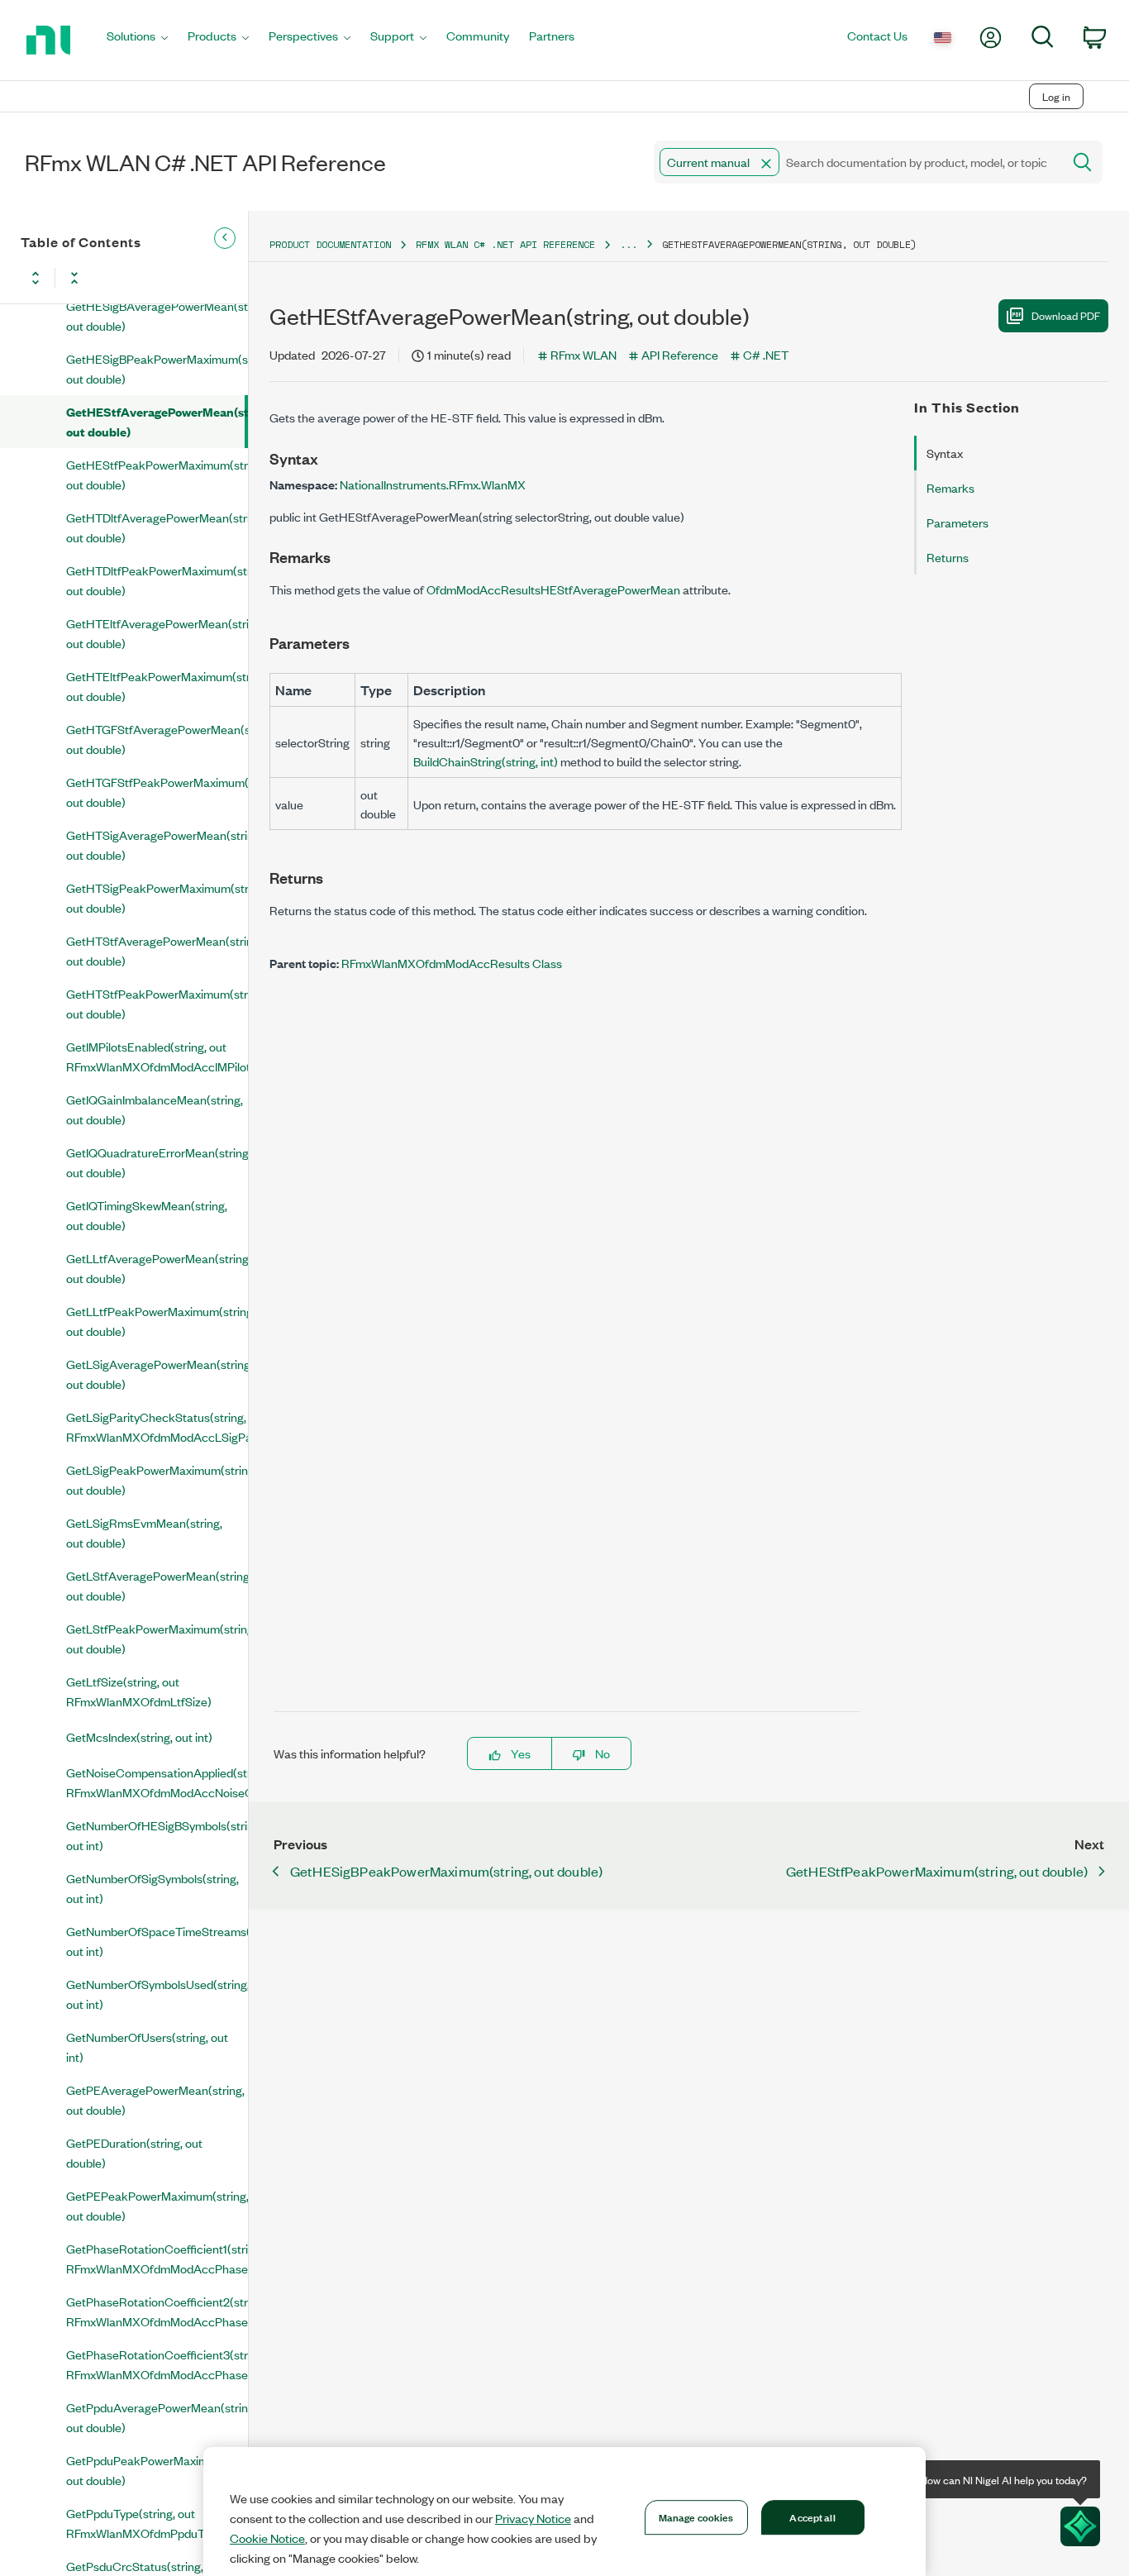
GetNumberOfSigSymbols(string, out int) (152, 1888)
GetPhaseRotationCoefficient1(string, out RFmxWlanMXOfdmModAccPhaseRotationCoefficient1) (157, 2258)
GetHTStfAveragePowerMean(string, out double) (157, 950)
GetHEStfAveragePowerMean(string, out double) (155, 421)
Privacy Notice (533, 2518)
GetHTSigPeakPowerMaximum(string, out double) (157, 897)
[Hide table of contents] (225, 238)
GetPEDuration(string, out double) (134, 2152)
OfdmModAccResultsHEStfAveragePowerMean (553, 589)
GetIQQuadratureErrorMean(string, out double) (157, 1162)
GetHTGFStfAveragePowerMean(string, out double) (157, 739)
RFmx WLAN (584, 354)
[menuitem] (137, 40)
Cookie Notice (267, 2538)
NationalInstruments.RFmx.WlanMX (433, 484)
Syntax (945, 453)
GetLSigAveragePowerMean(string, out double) (157, 1374)
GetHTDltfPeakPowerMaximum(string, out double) (157, 580)
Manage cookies (696, 2516)
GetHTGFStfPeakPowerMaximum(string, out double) (157, 792)
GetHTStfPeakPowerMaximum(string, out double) (157, 1003)
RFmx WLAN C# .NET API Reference (505, 244)
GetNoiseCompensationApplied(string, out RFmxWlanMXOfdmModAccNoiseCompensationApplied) (157, 1782)
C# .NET (766, 354)
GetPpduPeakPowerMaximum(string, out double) (157, 2470)
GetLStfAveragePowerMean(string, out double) (157, 1585)
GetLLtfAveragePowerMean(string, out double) (157, 1268)
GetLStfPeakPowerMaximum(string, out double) (157, 1638)
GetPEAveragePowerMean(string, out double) (155, 2099)
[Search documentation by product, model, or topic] (1081, 162)
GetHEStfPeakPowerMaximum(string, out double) (157, 474)
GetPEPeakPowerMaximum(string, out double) (157, 2205)
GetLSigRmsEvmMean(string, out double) (144, 1532)
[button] (766, 164)
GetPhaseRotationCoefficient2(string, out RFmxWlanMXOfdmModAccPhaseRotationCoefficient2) (157, 2311)
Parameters (958, 522)
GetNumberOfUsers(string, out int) (147, 2046)
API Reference (680, 354)
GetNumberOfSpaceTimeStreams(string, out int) (157, 1941)
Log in (1056, 96)
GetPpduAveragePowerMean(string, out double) (157, 2417)
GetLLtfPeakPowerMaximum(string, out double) (157, 1321)
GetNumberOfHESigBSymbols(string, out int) (157, 1835)
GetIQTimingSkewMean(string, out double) (147, 1215)
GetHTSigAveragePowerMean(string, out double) (157, 844)
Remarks (950, 487)
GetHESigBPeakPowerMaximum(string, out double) (157, 368)
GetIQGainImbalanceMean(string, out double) (155, 1109)
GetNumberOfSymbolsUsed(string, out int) (157, 1994)
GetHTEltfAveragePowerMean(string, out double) (157, 633)
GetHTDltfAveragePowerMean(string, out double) (157, 527)
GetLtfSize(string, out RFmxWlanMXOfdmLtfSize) (139, 1691)
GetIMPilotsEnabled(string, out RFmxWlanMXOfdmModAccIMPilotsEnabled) (157, 1056)
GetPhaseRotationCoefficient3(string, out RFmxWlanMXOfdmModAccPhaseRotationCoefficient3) (157, 2364)
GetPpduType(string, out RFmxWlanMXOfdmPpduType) (147, 2523)
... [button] (629, 244)
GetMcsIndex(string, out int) (139, 1736)
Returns (948, 557)
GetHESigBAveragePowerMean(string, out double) (157, 315)
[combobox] (857, 162)
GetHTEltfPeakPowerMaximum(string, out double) (157, 686)
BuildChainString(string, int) (486, 761)
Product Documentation (330, 244)
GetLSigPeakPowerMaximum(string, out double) (157, 1479)
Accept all (812, 2516)
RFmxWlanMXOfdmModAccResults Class (452, 963)
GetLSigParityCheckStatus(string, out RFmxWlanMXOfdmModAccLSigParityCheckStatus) (157, 1426)
